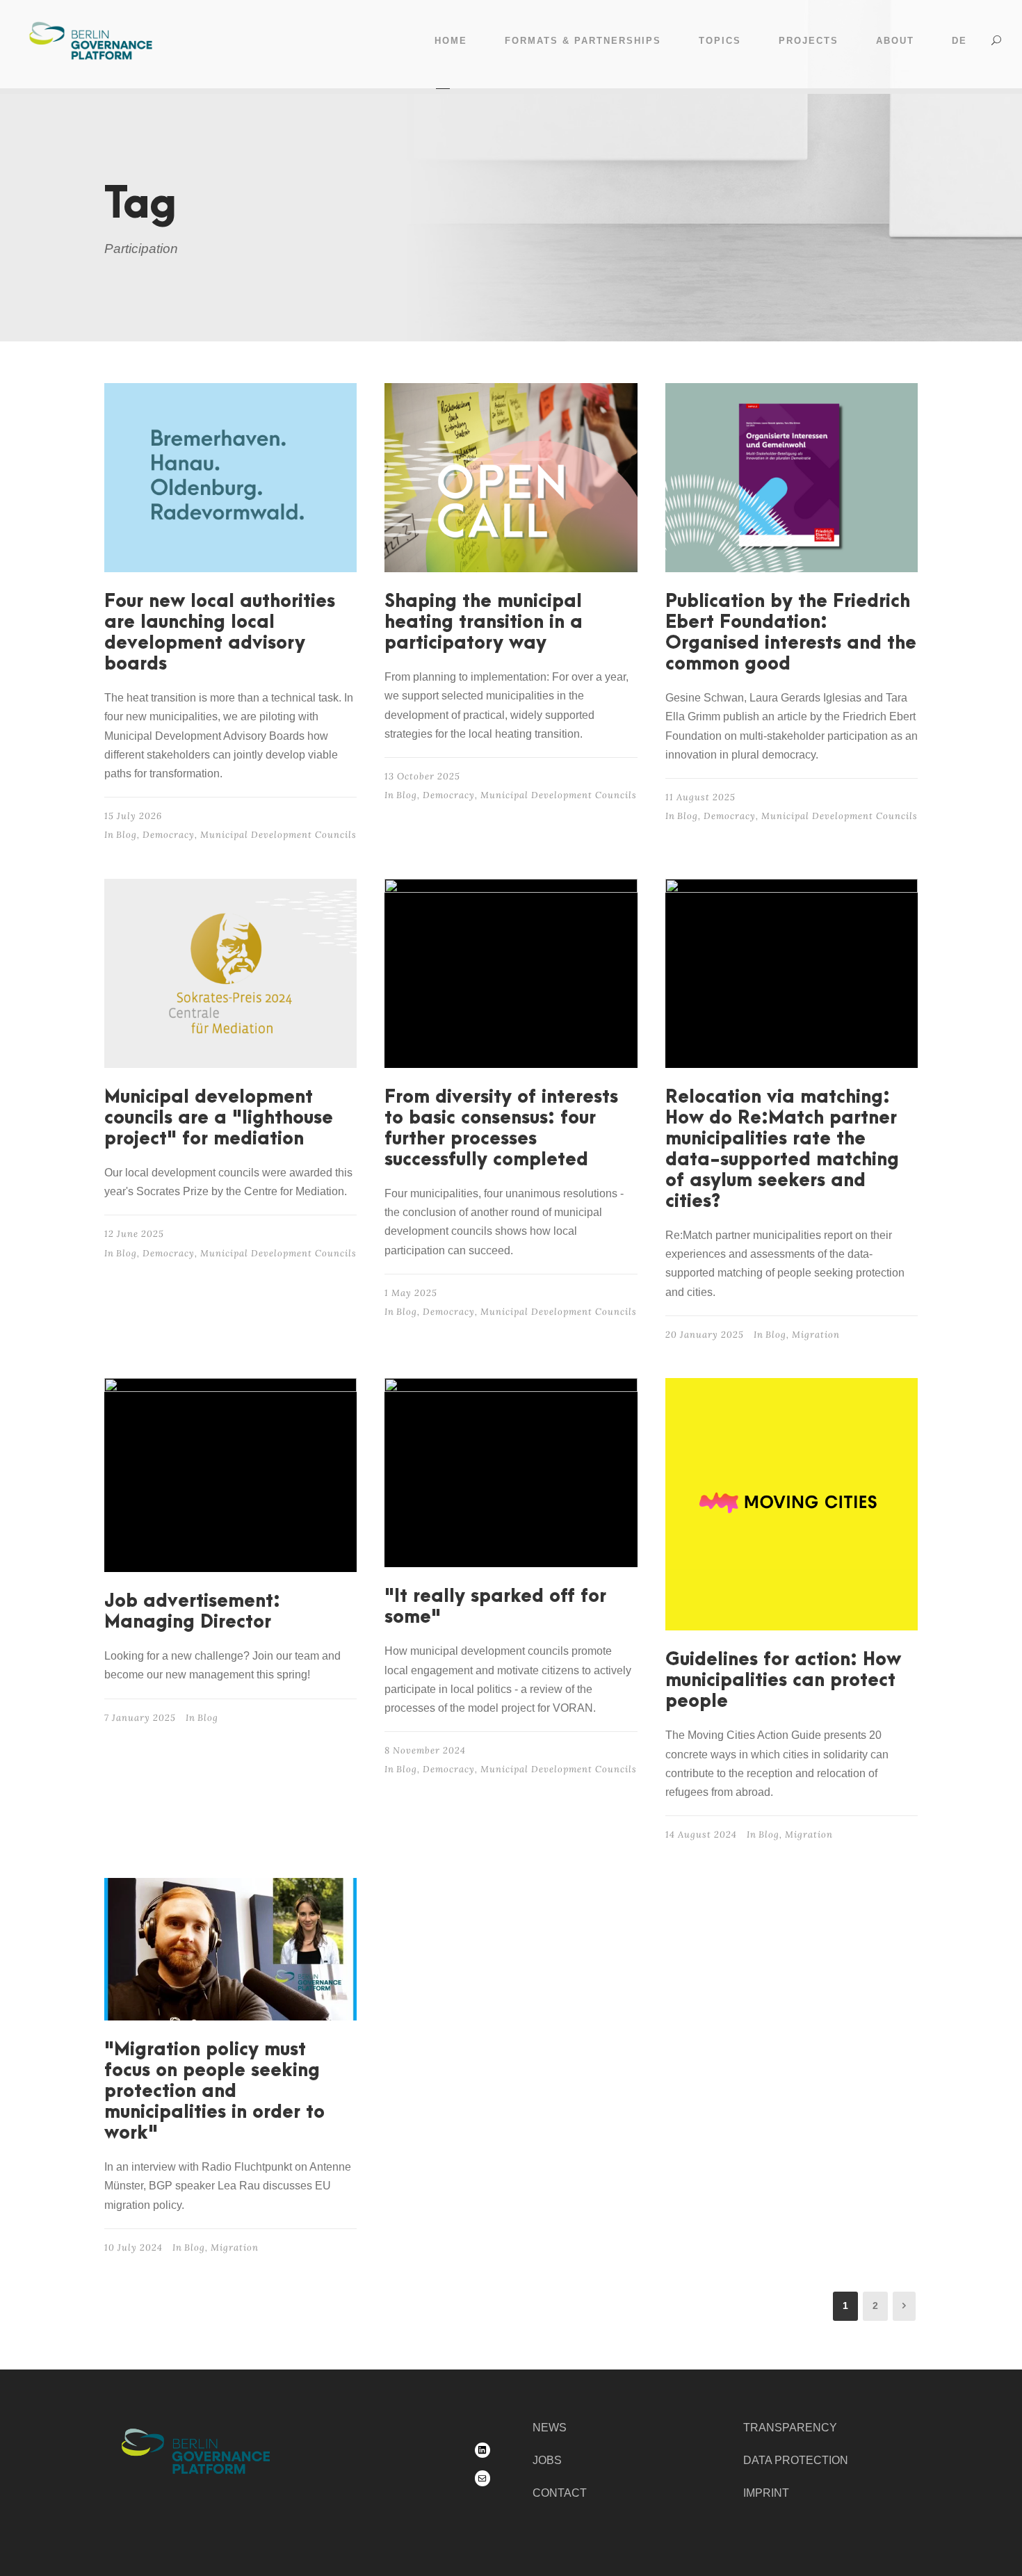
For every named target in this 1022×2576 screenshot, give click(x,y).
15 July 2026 (133, 816)
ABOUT (895, 41)
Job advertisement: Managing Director (192, 1612)
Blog (127, 835)
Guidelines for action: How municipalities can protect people (783, 1680)
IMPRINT (766, 2493)
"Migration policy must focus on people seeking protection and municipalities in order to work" (214, 2091)
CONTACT (560, 2493)
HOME (451, 41)
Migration (816, 1335)
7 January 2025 (140, 1718)
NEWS (550, 2428)
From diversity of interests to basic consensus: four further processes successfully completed (501, 1128)
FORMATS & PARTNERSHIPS (583, 41)
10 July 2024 (133, 2247)
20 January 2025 (705, 1335)
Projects (809, 41)
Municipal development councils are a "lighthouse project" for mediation (219, 1118)
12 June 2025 (134, 1234)
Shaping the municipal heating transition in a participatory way (484, 622)
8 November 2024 (425, 1750)
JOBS (547, 2460)
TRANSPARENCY (790, 2428)
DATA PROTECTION (796, 2460)
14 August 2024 (701, 1834)
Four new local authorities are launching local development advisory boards (220, 633)
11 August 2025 (700, 797)
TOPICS (720, 41)
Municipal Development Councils (278, 835)
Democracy (169, 835)
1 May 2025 (411, 1293)
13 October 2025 (422, 776)
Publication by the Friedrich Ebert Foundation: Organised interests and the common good (791, 633)
